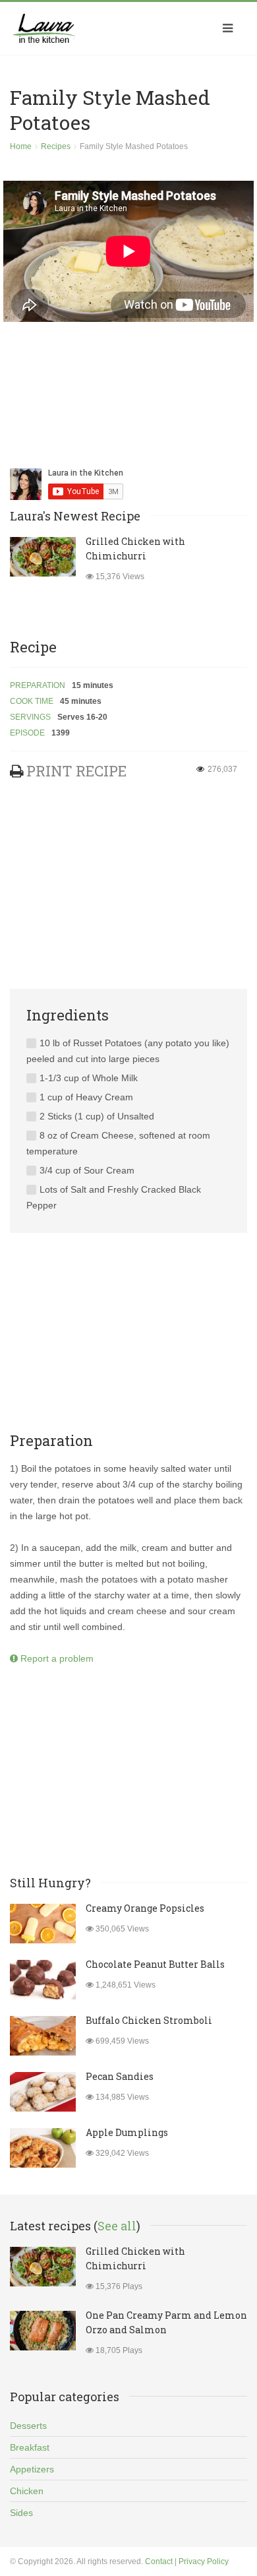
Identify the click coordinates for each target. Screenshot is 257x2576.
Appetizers (32, 2469)
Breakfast (30, 2447)
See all (117, 2226)
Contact (159, 2561)
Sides (21, 2513)
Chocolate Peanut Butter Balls (155, 1964)
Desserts (28, 2426)
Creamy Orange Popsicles (145, 1908)
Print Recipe (76, 771)
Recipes (56, 146)
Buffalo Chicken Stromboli (149, 2020)
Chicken (27, 2491)
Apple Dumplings (127, 2132)
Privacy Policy (204, 2561)
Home (21, 146)
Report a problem (56, 1658)
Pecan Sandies (120, 2076)
